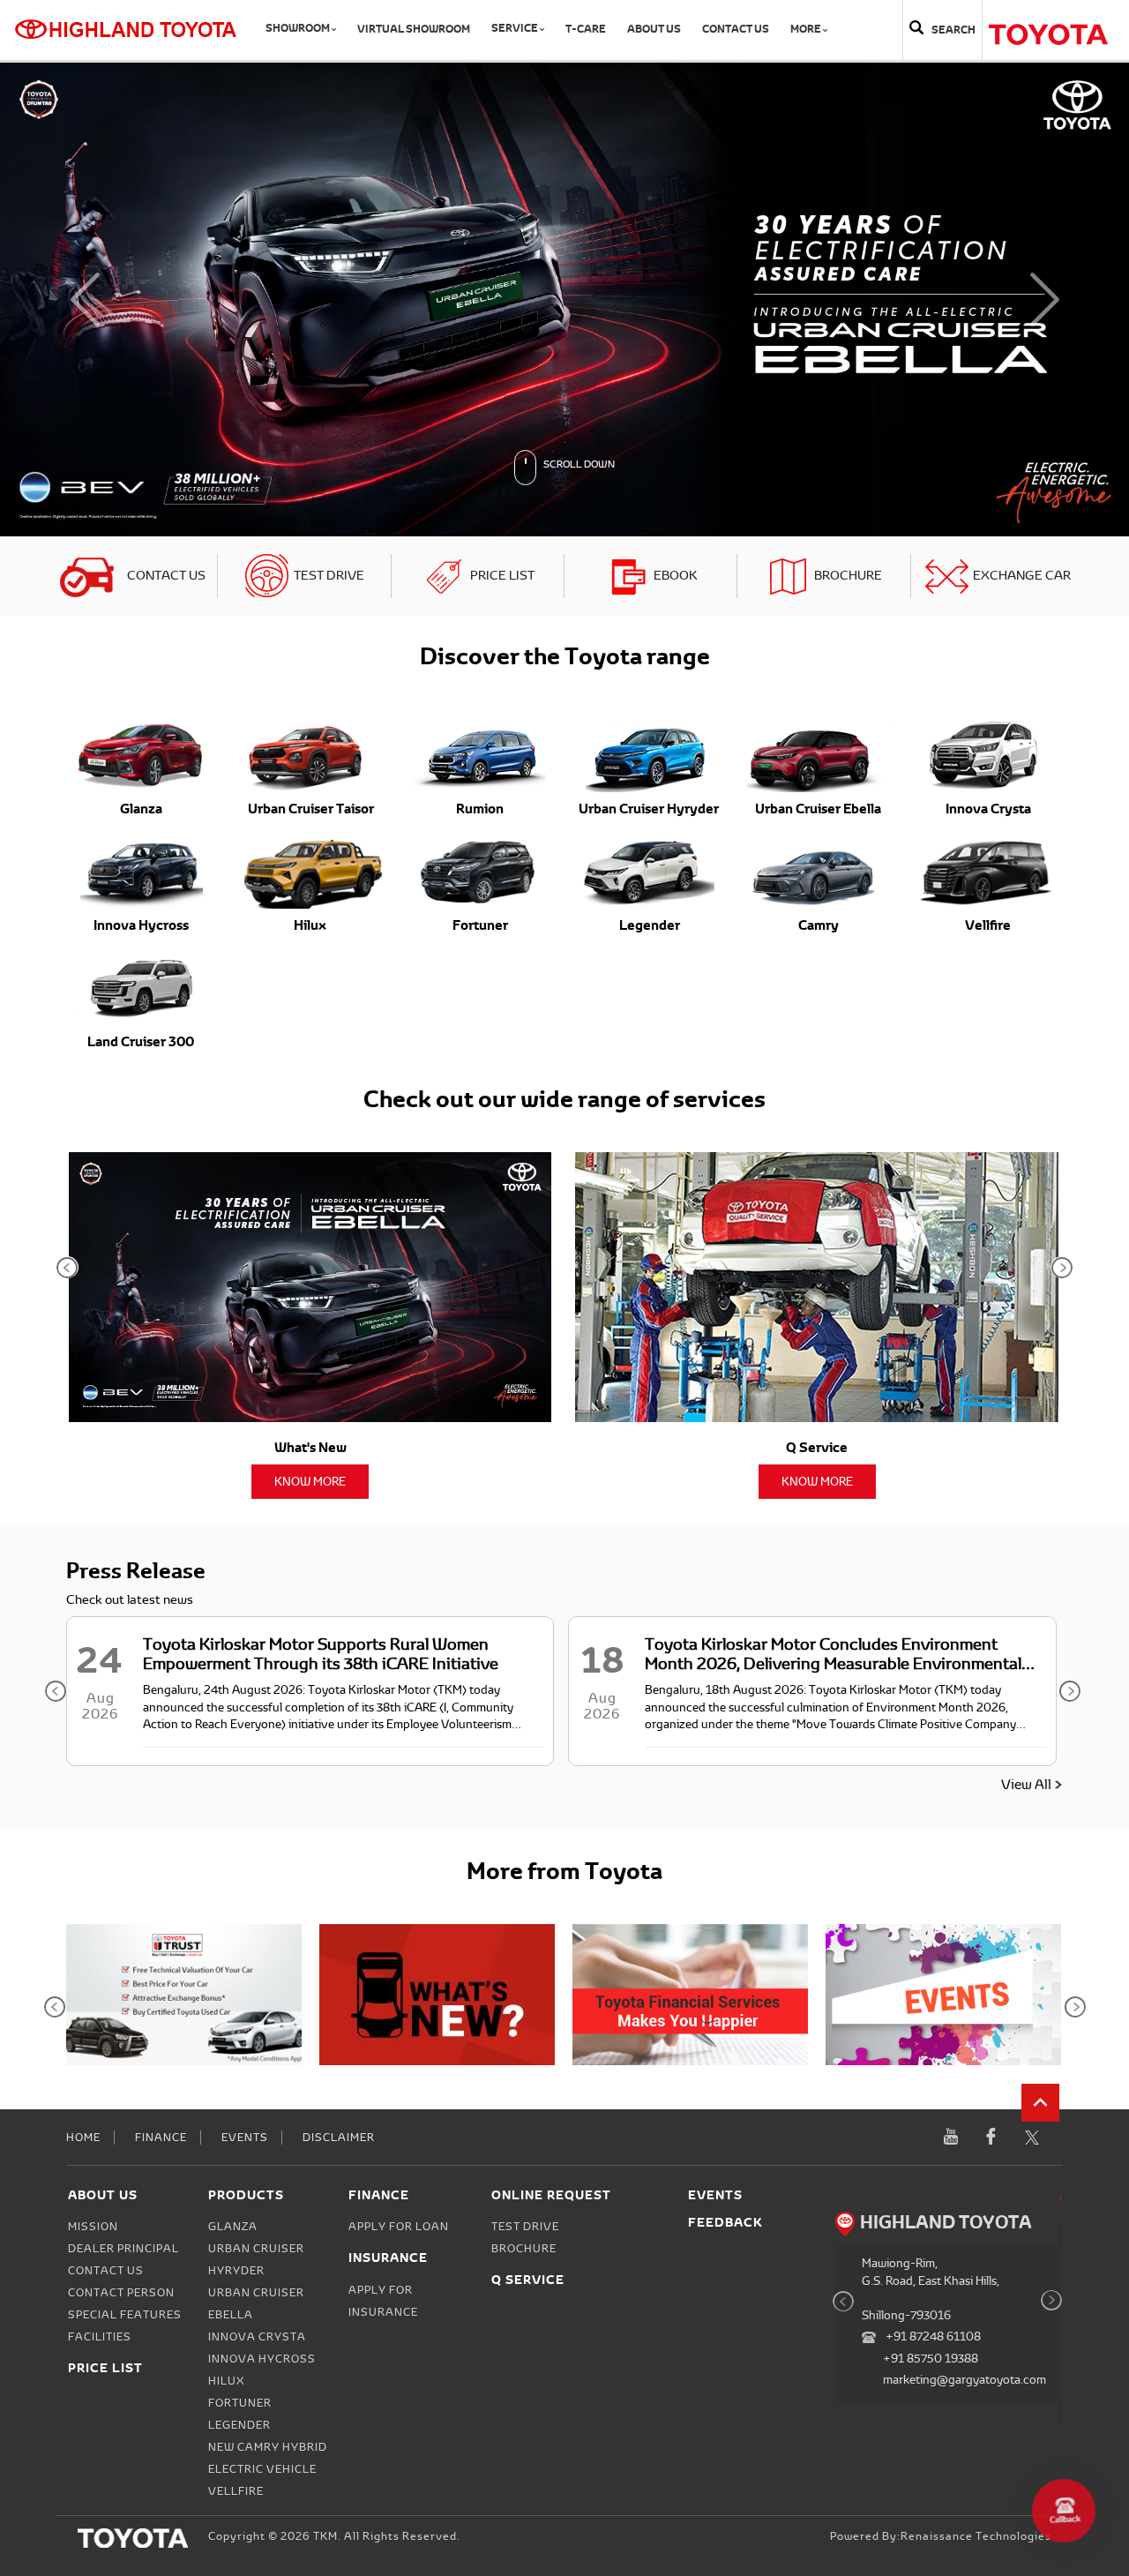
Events (245, 1663)
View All (1026, 1310)
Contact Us (736, 29)
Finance (161, 1663)
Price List (502, 101)
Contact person (121, 1818)
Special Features (125, 1840)
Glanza (233, 1752)
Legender (239, 1951)
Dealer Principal (123, 1774)
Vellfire (236, 2017)
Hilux (226, 1906)
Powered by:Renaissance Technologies (941, 2062)
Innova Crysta (257, 1862)
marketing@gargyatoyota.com (965, 1905)
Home (83, 1663)
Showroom (299, 28)
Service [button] (516, 28)
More (807, 29)
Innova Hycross (262, 1884)
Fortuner (240, 1928)
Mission (93, 1752)
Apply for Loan (399, 1752)
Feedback (725, 1747)
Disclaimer (339, 1663)
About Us (654, 29)
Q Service (528, 1805)
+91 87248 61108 (933, 1862)
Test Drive (329, 101)
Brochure (848, 101)
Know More (310, 1007)
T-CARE (586, 29)
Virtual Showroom (414, 29)
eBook (675, 101)
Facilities (100, 1862)
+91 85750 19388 (931, 1884)
